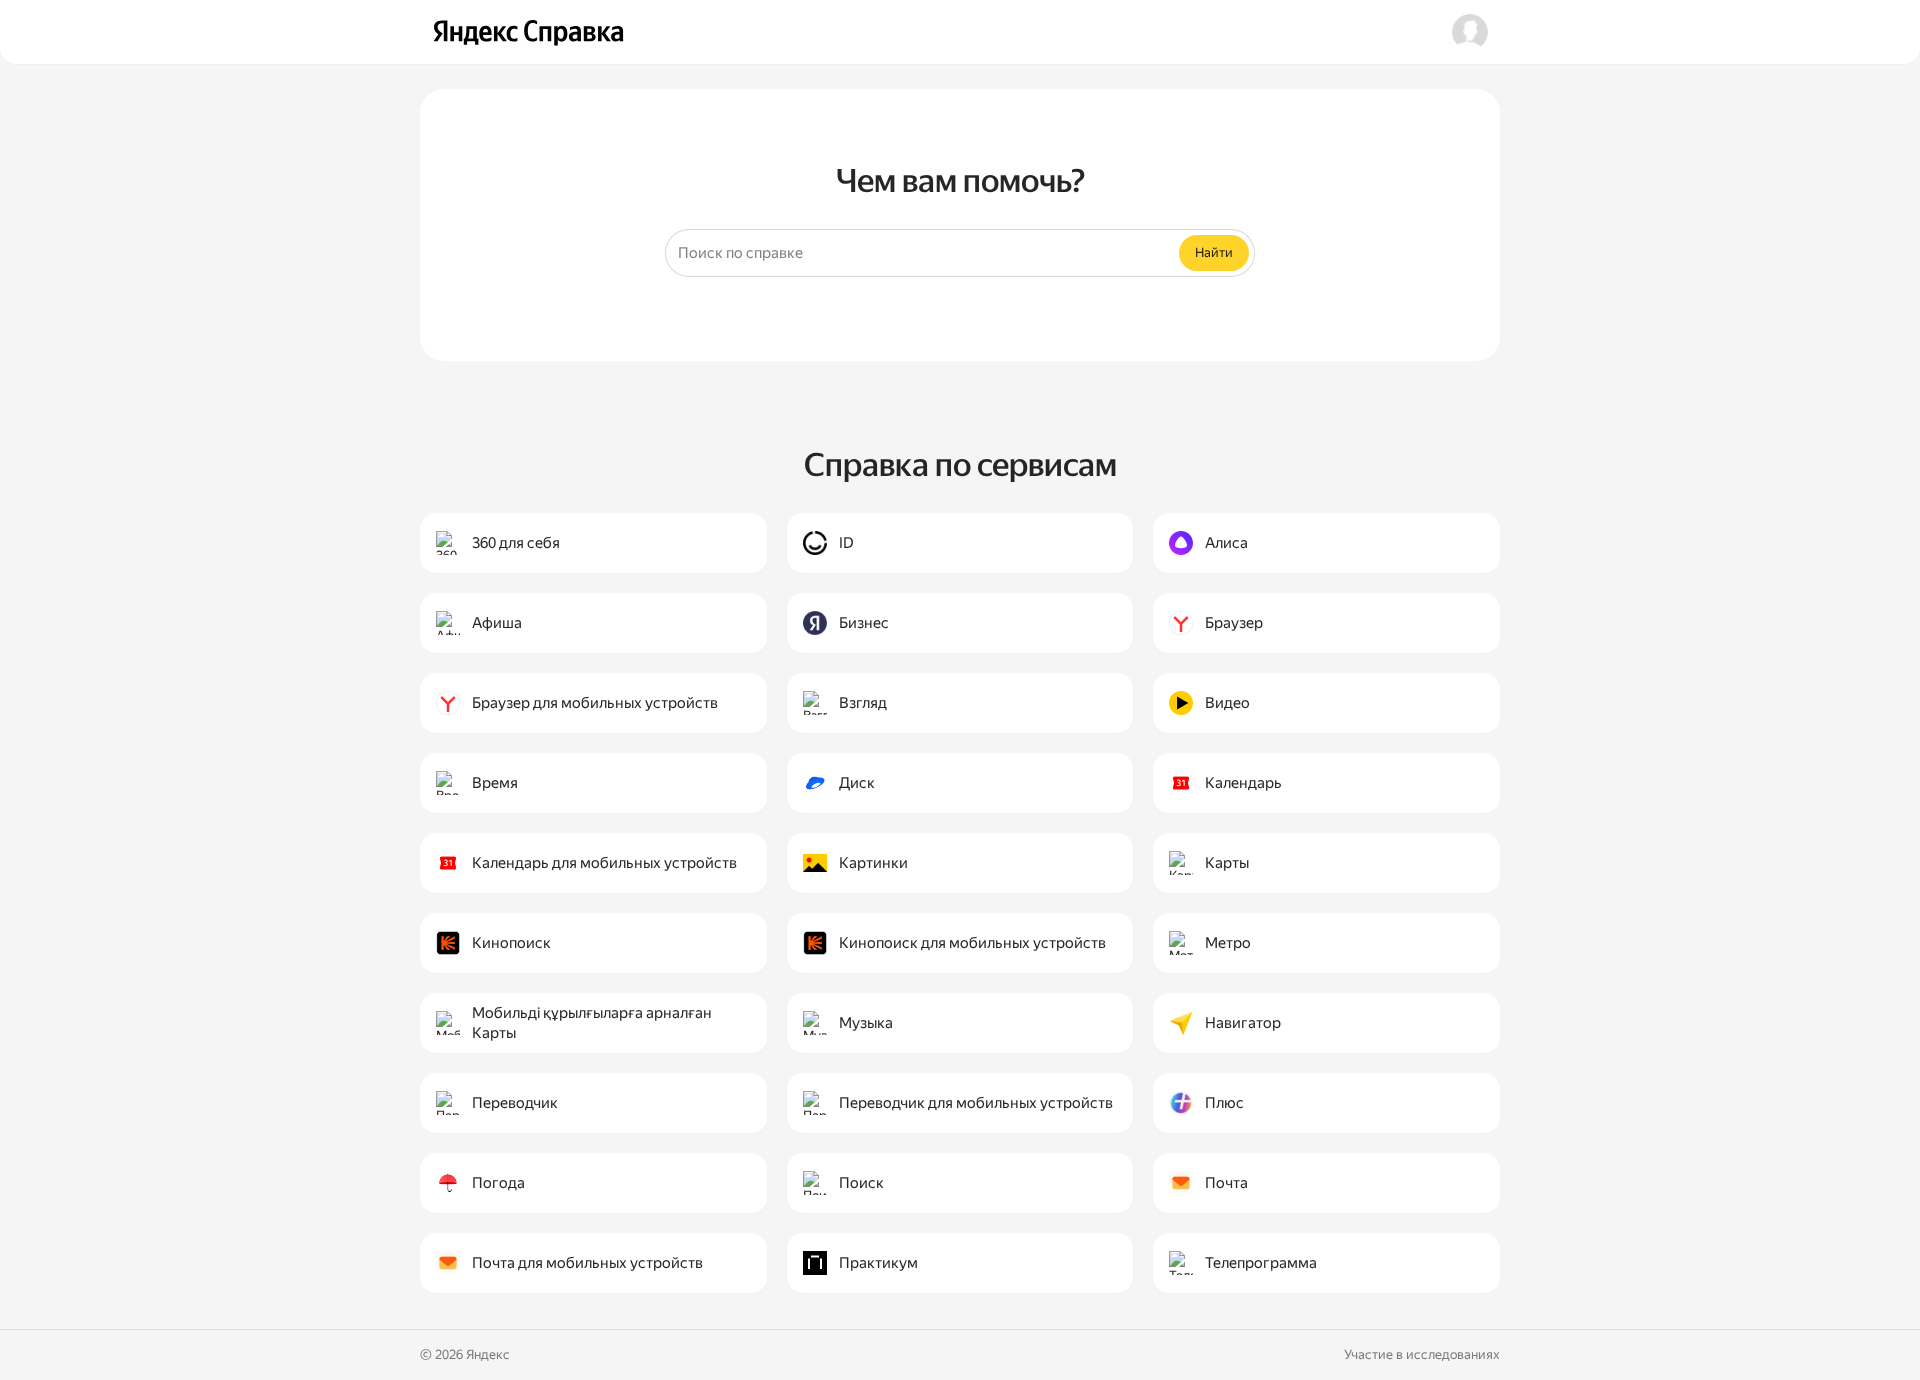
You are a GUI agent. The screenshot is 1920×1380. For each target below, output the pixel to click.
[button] (1470, 32)
